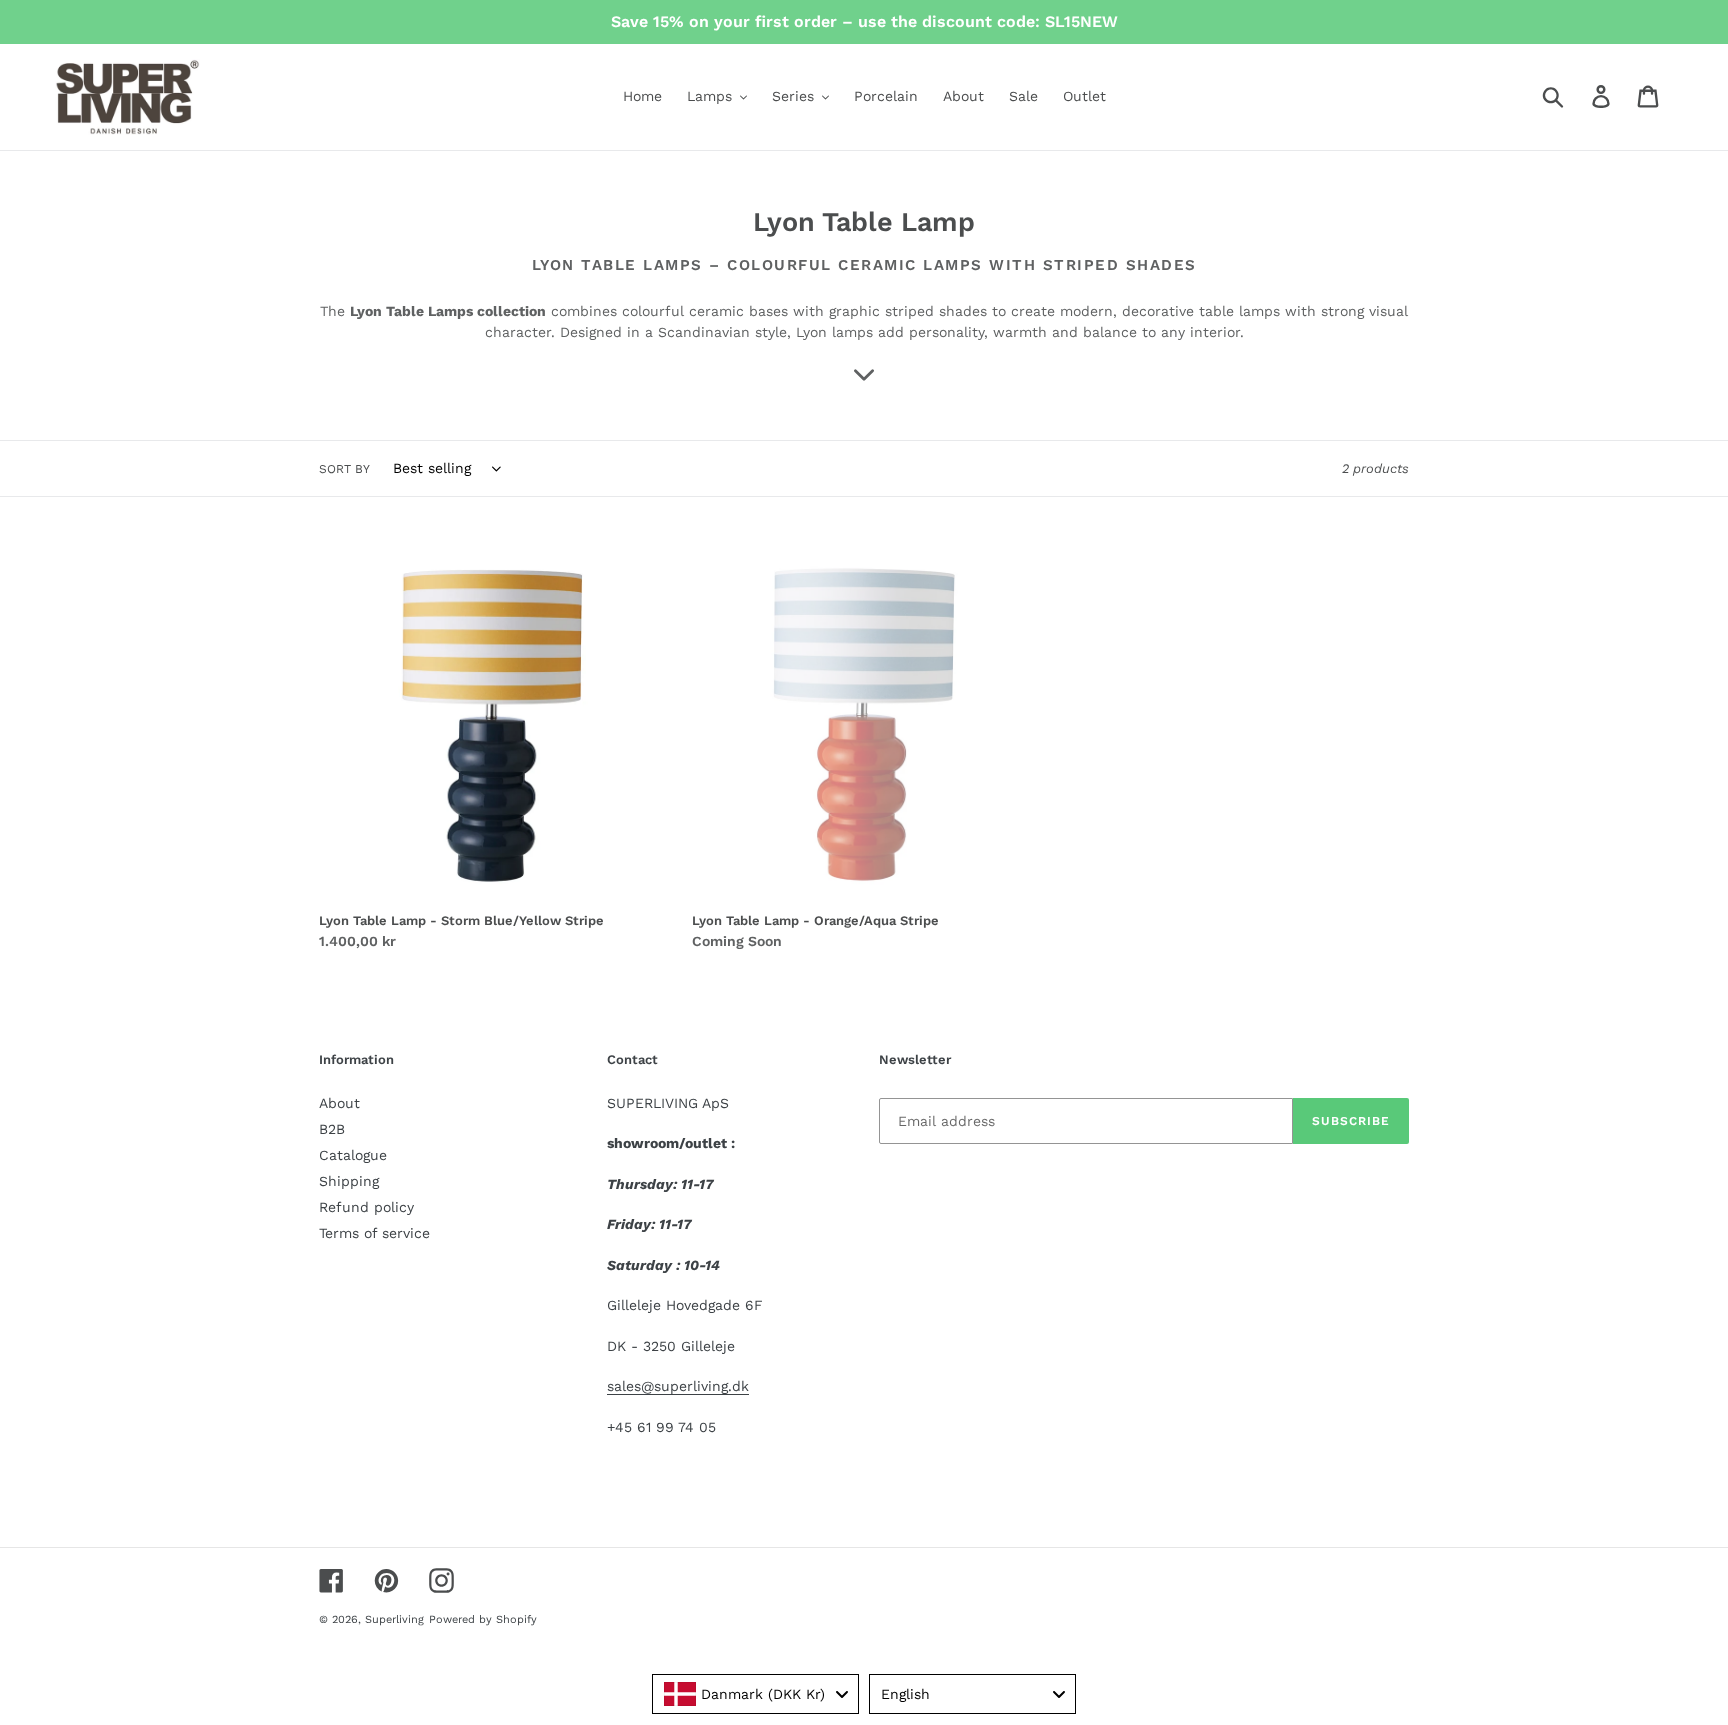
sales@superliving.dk (678, 1386)
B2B (332, 1129)
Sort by (344, 469)
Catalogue (353, 1155)
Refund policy (366, 1207)
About (339, 1103)
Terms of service (374, 1233)
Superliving (394, 1619)
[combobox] (755, 1694)
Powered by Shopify (483, 1619)
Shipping (349, 1181)
